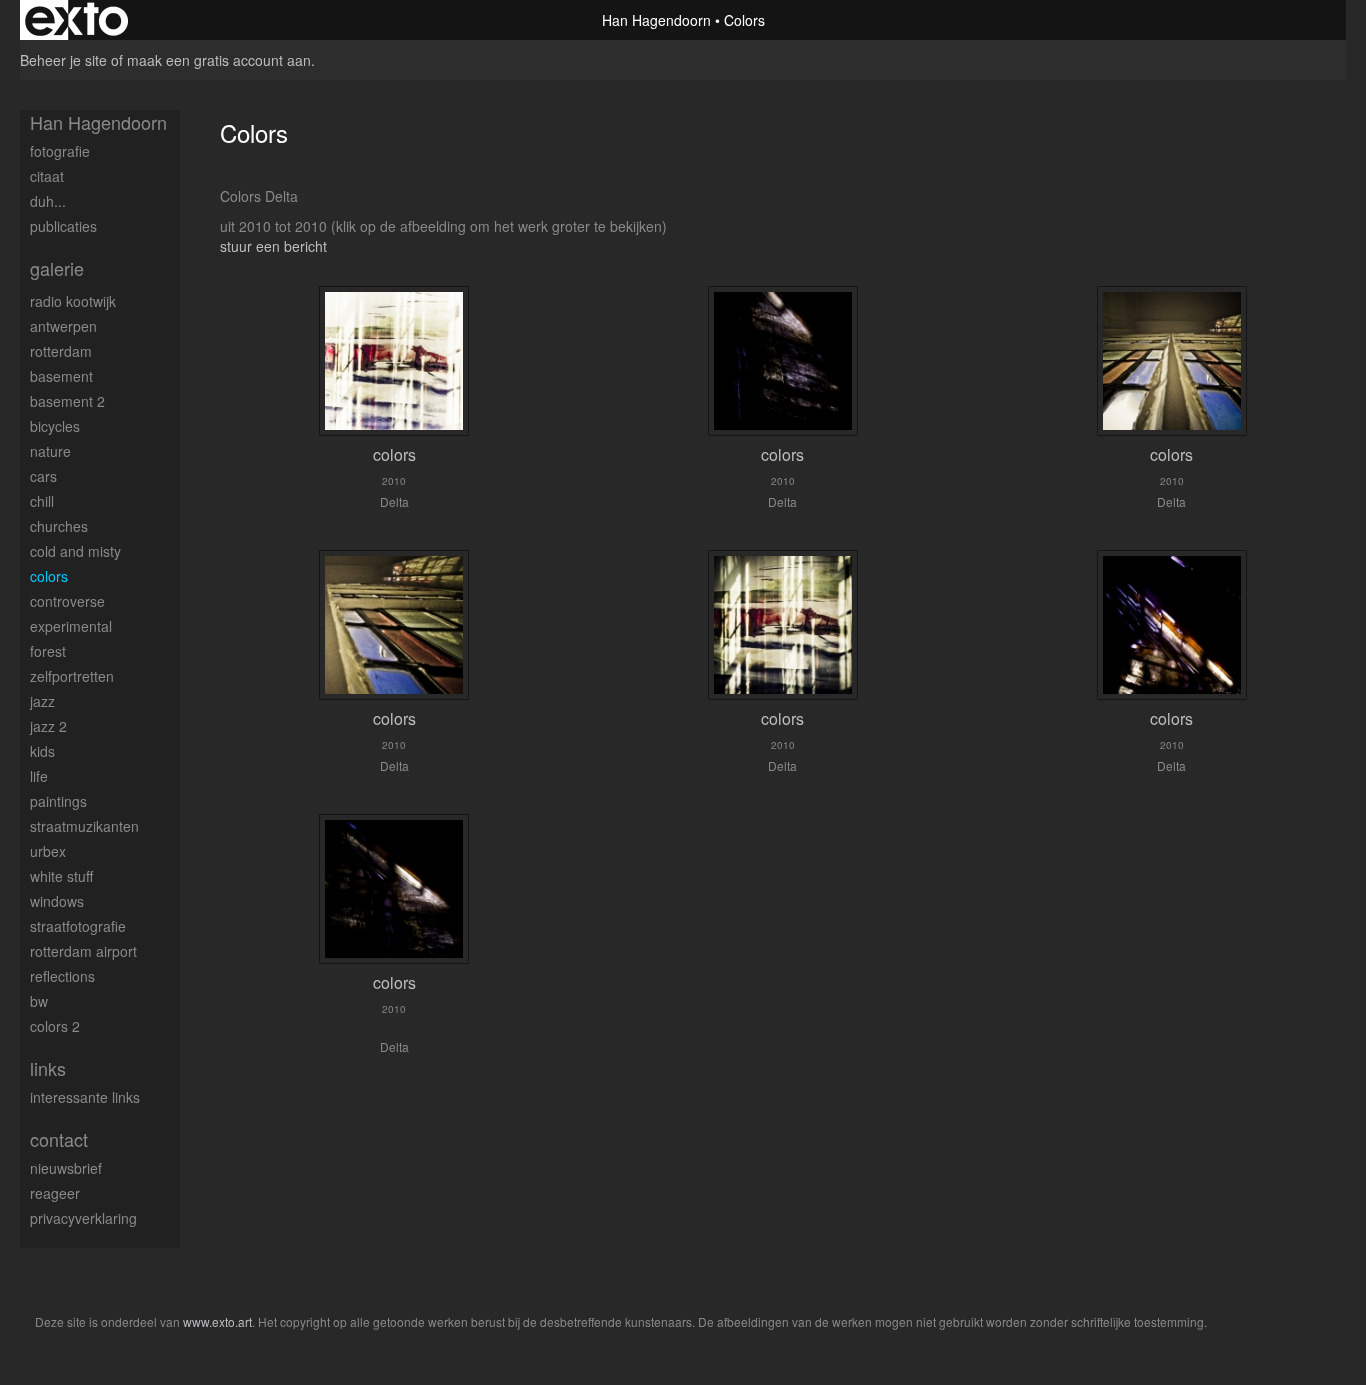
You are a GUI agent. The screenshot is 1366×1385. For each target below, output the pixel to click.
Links (48, 1068)
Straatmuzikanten (84, 826)
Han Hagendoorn (656, 20)
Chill (42, 501)
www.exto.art (217, 1321)
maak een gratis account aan (219, 60)
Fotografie (60, 151)
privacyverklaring (83, 1218)
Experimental (71, 626)
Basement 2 (67, 401)
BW (39, 1001)
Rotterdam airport (83, 951)
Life (39, 776)
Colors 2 (55, 1026)
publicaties (63, 226)
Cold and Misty (75, 551)
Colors (49, 576)
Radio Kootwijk (73, 301)
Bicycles (55, 426)
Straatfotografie (78, 926)
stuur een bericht (273, 246)
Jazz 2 (48, 726)
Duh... (48, 201)
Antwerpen (63, 326)
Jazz (42, 701)
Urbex (48, 851)
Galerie (57, 268)
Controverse (67, 601)
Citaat (47, 176)
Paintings (58, 801)
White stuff (61, 876)
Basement (61, 376)
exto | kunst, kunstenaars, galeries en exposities (76, 20)
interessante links (85, 1097)
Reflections (62, 976)
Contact (59, 1139)
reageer (55, 1193)
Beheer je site (63, 60)
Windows (57, 901)
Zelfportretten (72, 676)
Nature (50, 451)
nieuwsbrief (66, 1168)
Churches (59, 526)
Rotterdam (61, 351)
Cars (43, 476)
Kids (42, 751)
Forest (48, 651)
